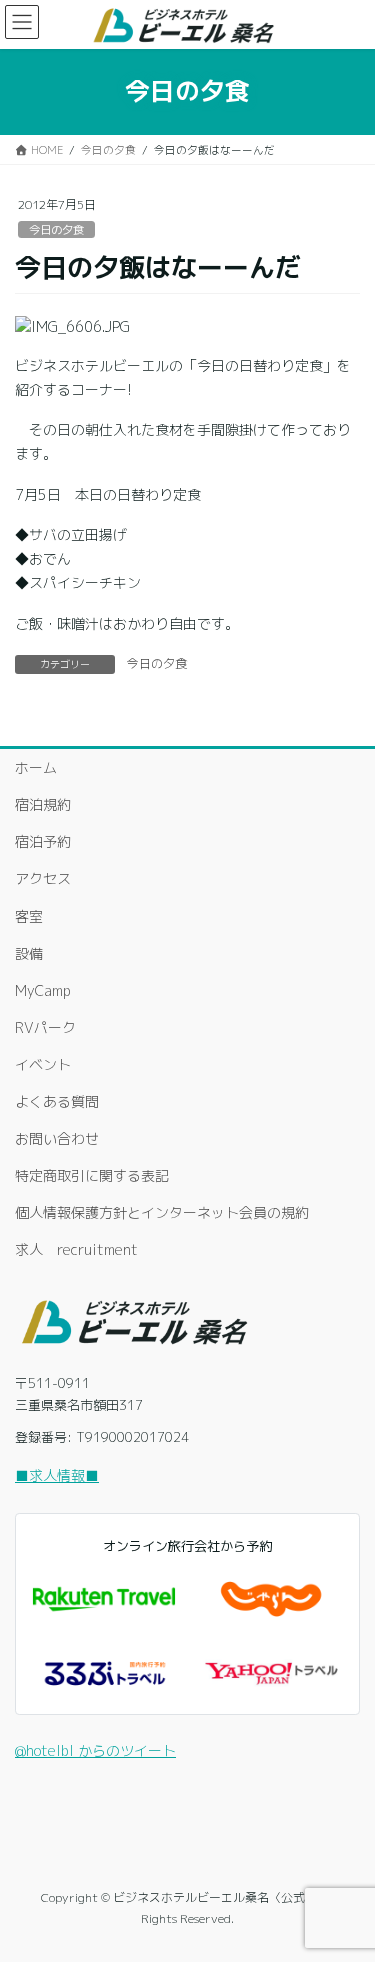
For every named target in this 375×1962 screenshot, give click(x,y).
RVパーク (45, 1027)
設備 (29, 953)
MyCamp (43, 990)
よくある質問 (57, 1101)
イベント (43, 1064)
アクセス (43, 878)
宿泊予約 (43, 841)
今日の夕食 (56, 230)
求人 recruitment (76, 1249)
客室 (29, 916)
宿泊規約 (43, 804)
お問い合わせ (57, 1138)
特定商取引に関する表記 (92, 1175)
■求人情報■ (57, 1475)
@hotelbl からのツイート (95, 1750)
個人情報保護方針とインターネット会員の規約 (162, 1212)
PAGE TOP (345, 1884)
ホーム (36, 767)
